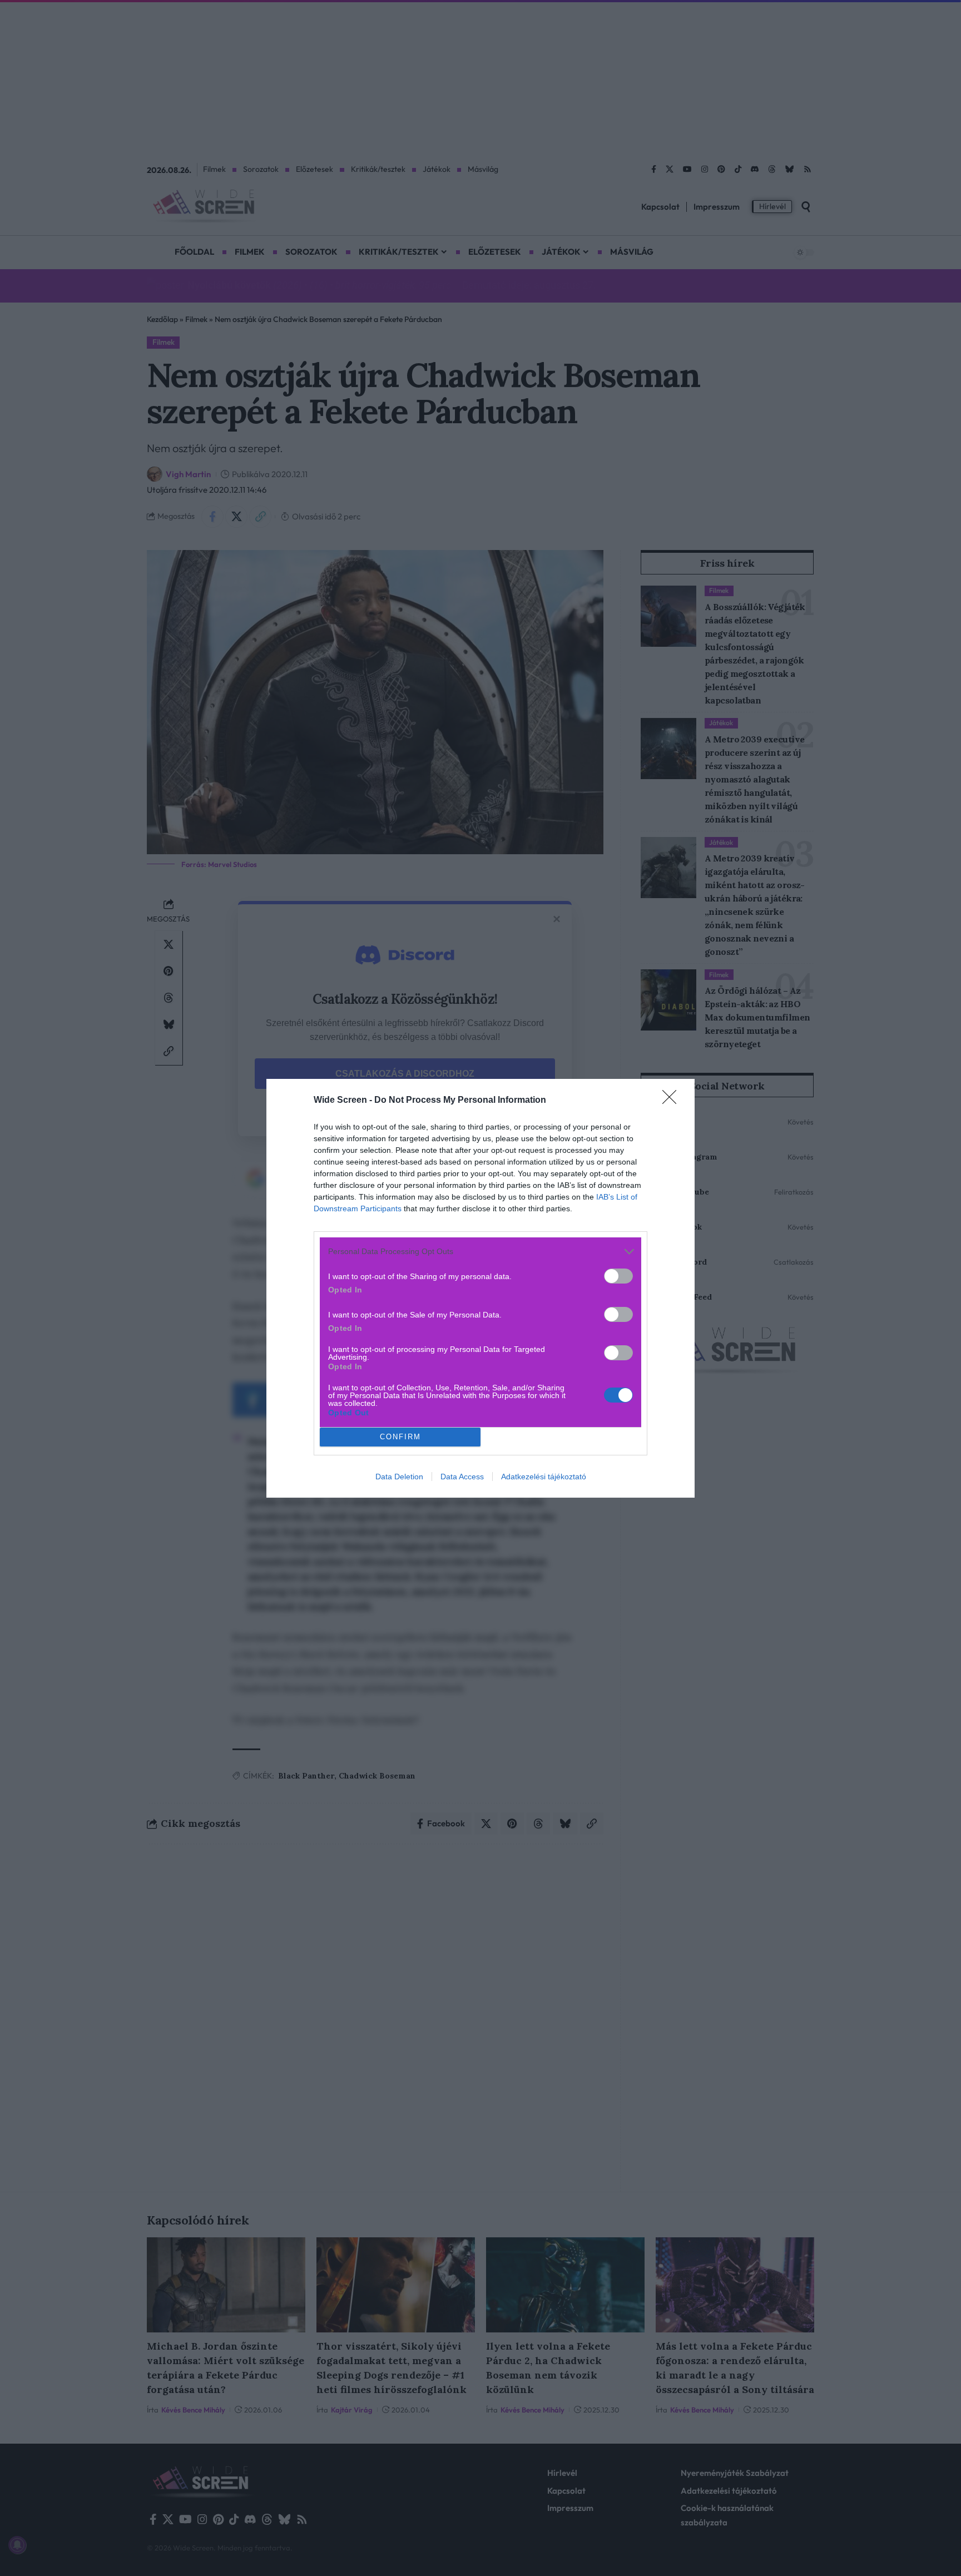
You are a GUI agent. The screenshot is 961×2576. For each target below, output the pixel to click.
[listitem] (481, 1252)
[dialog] (481, 1288)
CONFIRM (400, 1437)
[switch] (618, 1276)
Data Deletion (399, 1477)
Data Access (462, 1477)
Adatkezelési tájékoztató (544, 1477)
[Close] (673, 1101)
